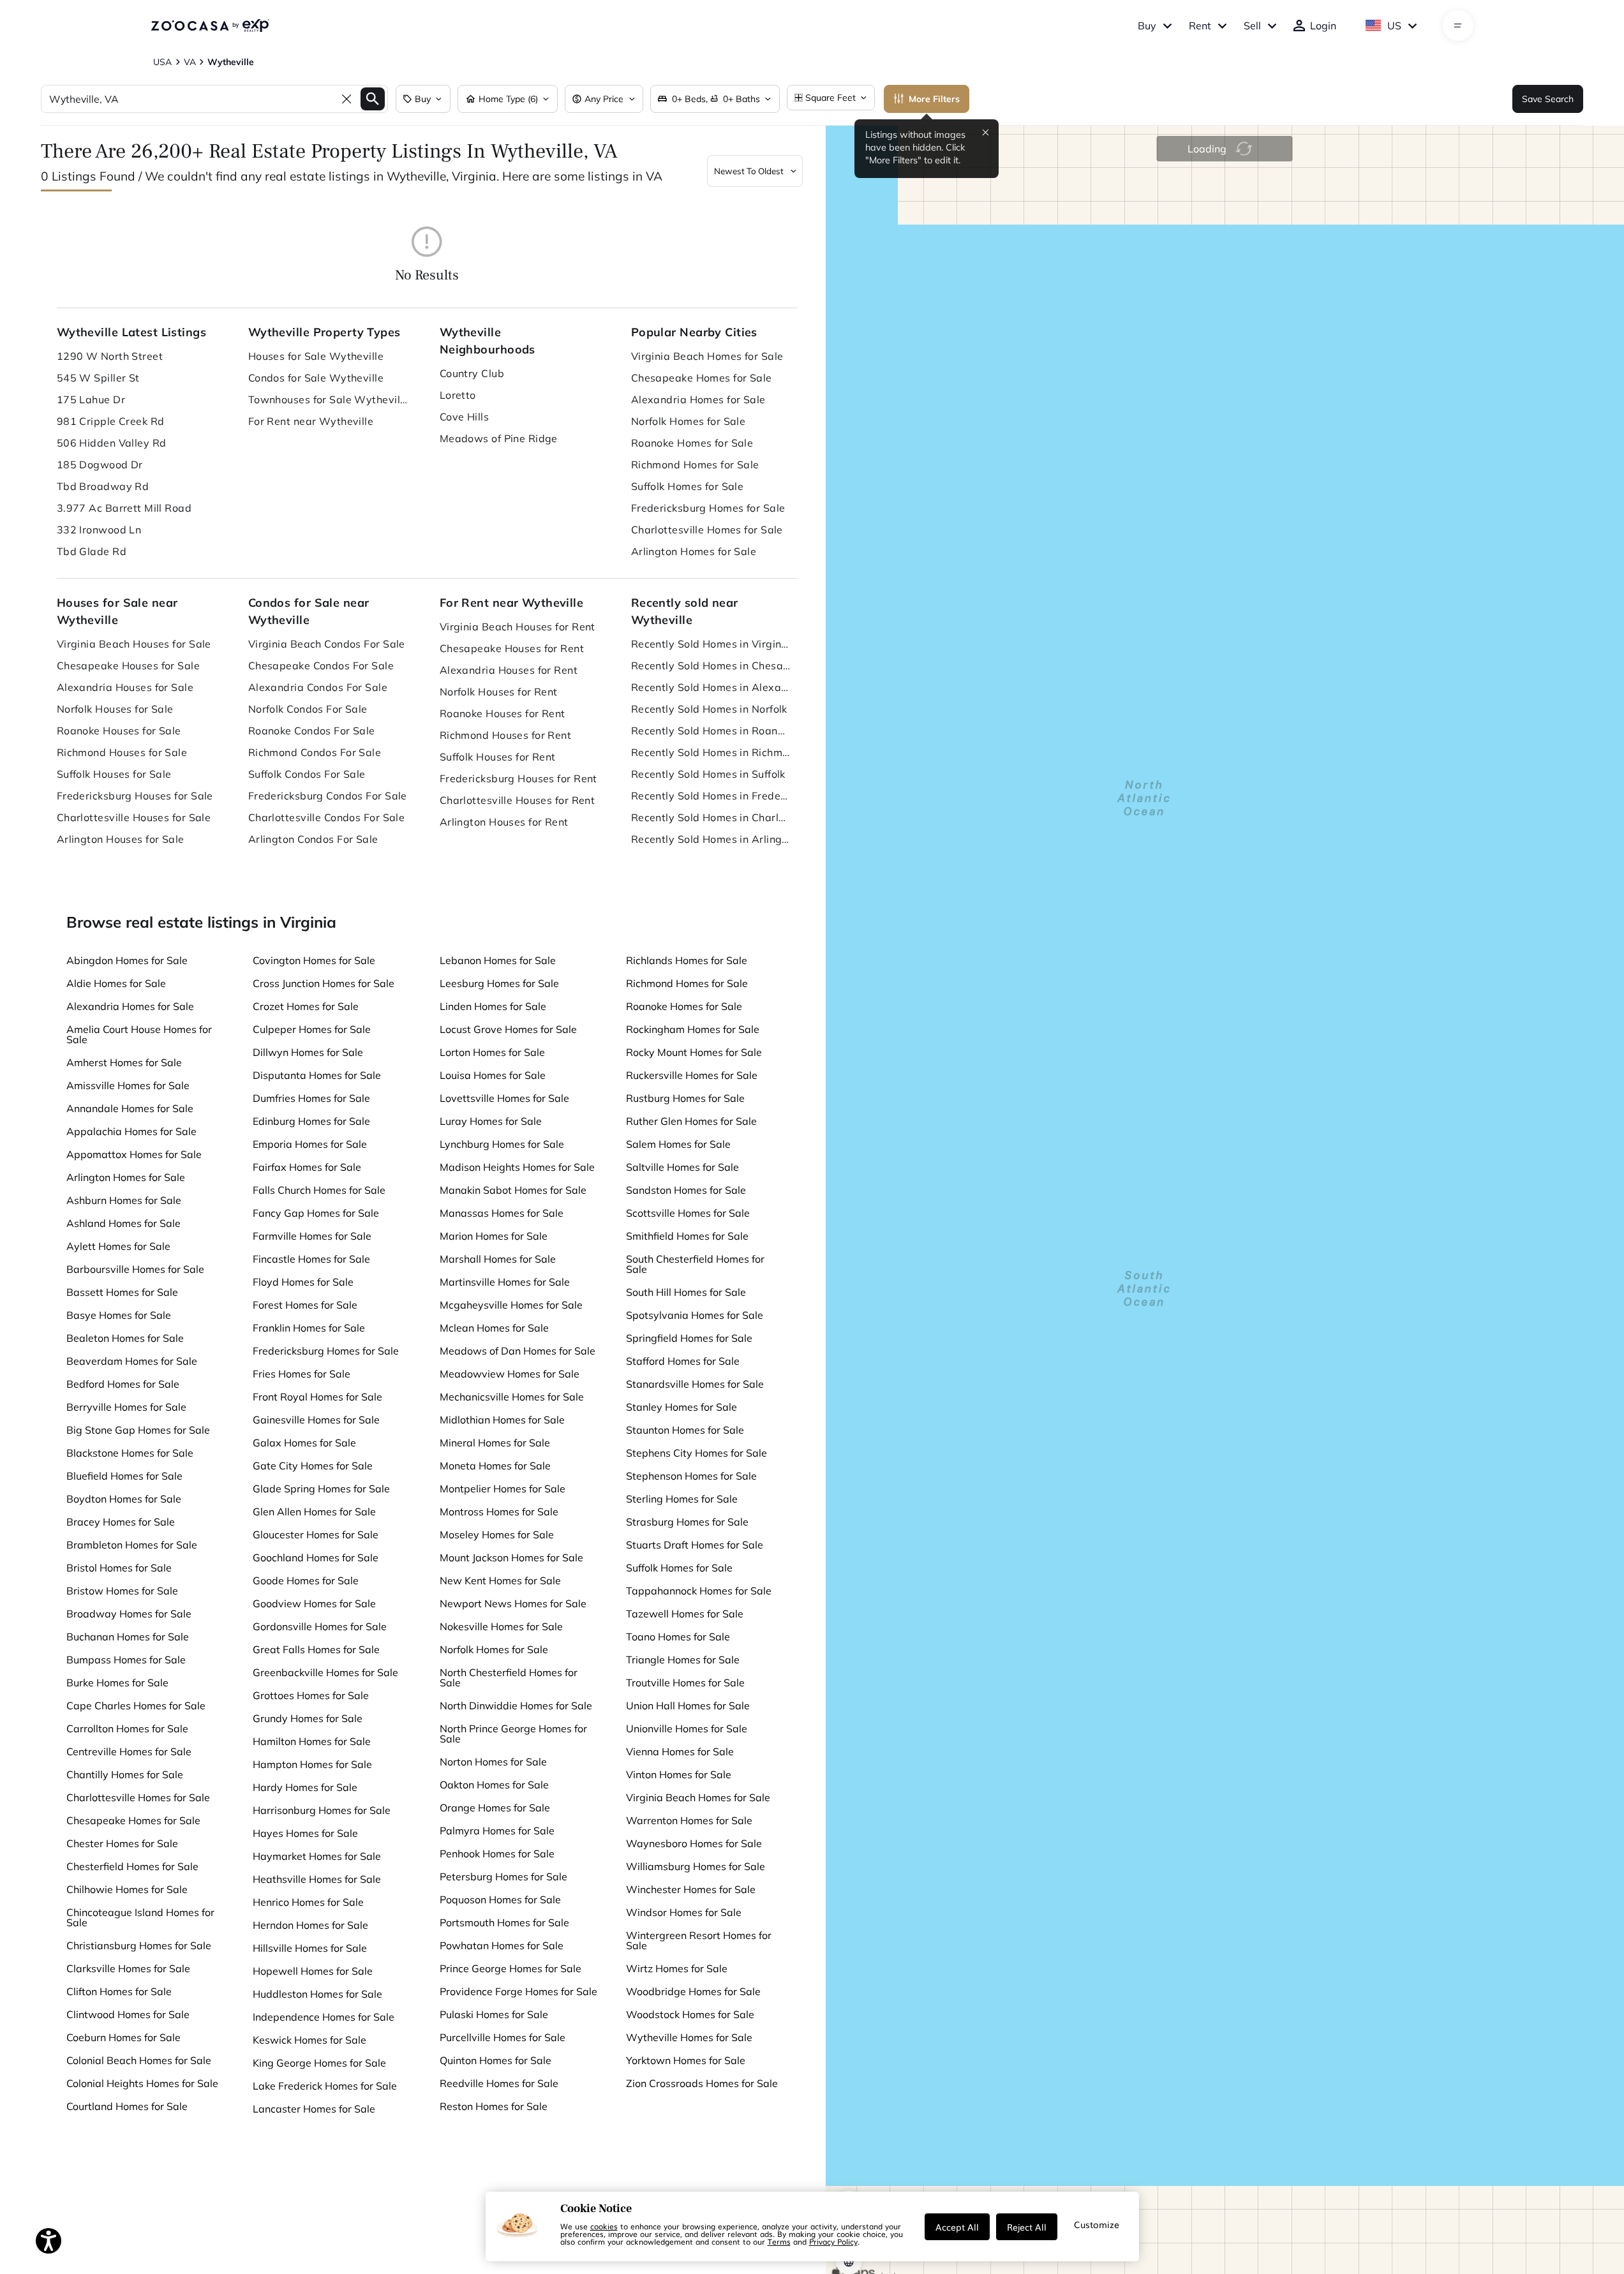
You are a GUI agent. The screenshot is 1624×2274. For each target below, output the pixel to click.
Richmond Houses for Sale (122, 752)
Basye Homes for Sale (119, 1315)
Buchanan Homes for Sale (128, 1637)
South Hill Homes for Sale (686, 1292)
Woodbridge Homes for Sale (693, 1991)
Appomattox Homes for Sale (134, 1154)
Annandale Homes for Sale (130, 1108)
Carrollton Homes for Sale (127, 1728)
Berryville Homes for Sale (126, 1407)
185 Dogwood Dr (100, 464)
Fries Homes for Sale (302, 1374)
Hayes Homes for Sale (305, 1833)
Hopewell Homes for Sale (313, 1971)
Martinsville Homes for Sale (505, 1282)
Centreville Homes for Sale (129, 1751)
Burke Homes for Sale (117, 1683)
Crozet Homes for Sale (306, 1006)
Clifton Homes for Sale (119, 1991)
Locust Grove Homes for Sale (508, 1029)
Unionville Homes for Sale (687, 1728)
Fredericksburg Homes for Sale (708, 508)
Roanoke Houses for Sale (119, 731)
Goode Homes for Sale (306, 1580)
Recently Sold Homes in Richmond (711, 752)
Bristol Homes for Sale (119, 1568)
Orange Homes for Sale (495, 1808)
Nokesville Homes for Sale (501, 1626)
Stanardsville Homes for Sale (695, 1384)
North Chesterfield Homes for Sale (509, 1677)
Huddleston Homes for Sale (317, 1994)
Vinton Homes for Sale (679, 1774)
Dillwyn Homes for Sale (308, 1052)
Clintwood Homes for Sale (128, 2014)
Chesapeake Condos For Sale (321, 665)
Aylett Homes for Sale (118, 1246)
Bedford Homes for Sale (123, 1384)
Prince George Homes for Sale (510, 1968)
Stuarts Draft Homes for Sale (695, 1545)
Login (1323, 26)
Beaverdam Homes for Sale (132, 1361)
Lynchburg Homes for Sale (502, 1144)
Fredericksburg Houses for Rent (518, 778)
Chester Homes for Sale (122, 1843)
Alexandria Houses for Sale (125, 687)
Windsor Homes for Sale (684, 1912)
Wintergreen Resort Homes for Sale (699, 1940)
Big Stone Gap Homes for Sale (138, 1430)
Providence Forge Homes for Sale (518, 1991)
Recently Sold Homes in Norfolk (709, 709)
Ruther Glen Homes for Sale (691, 1121)
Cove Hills (464, 417)
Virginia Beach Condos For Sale (327, 644)
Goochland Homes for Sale (316, 1557)
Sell (1252, 26)
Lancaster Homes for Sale (314, 2109)
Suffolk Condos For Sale (307, 774)
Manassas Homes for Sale (502, 1213)
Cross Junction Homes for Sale (324, 983)
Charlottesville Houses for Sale (134, 817)
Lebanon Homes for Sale (498, 960)
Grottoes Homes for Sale (311, 1695)
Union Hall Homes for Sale (688, 1705)
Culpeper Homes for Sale (312, 1029)
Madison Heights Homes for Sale (517, 1167)
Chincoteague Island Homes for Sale (140, 1917)
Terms (779, 2241)
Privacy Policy (833, 2241)
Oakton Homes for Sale (494, 1785)
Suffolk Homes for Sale (688, 486)
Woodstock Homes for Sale (690, 2014)
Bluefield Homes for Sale (124, 1476)
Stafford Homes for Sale (683, 1361)
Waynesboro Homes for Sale (694, 1843)
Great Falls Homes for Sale (316, 1649)
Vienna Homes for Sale (680, 1751)
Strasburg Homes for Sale (687, 1522)
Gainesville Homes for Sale (316, 1420)
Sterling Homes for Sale (682, 1499)
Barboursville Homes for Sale (135, 1269)
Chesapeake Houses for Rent (512, 648)
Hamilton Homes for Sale (312, 1741)
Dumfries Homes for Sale (311, 1098)
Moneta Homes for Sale (495, 1466)
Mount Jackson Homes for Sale (511, 1557)
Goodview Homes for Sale (314, 1603)
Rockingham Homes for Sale (693, 1029)
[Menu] (1458, 26)
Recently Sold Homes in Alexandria (711, 687)
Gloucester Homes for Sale (316, 1535)
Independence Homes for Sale (324, 2017)
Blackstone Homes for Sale (130, 1453)
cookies (604, 2226)
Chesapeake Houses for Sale (128, 665)
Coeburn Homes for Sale (123, 2037)
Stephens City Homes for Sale (697, 1453)
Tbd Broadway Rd (103, 486)
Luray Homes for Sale (491, 1121)
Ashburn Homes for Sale (124, 1200)
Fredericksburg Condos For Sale (328, 796)
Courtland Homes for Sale (127, 2106)
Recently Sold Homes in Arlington (711, 839)
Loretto (458, 395)
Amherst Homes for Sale (124, 1062)
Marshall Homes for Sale (498, 1259)
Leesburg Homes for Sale (499, 983)
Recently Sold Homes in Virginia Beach (711, 644)
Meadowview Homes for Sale (510, 1374)
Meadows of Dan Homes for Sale (518, 1351)
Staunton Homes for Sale (685, 1430)
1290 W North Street (110, 356)
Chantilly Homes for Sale (125, 1774)
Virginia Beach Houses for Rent (518, 627)
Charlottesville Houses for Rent (518, 800)
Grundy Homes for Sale (308, 1718)
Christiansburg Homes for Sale (139, 1945)
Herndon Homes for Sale (310, 1925)
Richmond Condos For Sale (315, 752)
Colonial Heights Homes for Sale (142, 2083)
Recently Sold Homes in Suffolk (708, 774)
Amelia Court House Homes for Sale (139, 1034)
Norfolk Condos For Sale (308, 709)
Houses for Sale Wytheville (316, 356)
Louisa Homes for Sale (493, 1075)
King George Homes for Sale (319, 2063)
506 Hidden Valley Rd (112, 443)
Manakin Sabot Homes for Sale (513, 1190)
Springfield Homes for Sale (689, 1338)
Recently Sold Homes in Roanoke (711, 731)
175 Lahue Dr (91, 399)
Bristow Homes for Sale (122, 1591)
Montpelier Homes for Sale (503, 1489)
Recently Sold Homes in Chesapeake (711, 665)
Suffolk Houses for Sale (114, 774)
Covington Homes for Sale (314, 960)
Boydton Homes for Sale (124, 1499)
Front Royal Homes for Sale (317, 1397)
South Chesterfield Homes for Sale (695, 1264)
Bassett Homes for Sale (122, 1292)
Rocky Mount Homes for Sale (694, 1052)
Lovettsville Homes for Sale (504, 1098)
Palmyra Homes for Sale (497, 1831)
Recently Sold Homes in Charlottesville (711, 817)
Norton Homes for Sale (493, 1762)
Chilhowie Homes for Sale (127, 1889)
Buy (1147, 26)
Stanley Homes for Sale (682, 1407)
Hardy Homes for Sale (305, 1787)
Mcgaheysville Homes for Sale (511, 1305)
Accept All (957, 2227)
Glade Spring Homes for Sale (321, 1489)
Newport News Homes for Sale (513, 1603)
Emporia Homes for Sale (310, 1144)
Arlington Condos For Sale (313, 839)
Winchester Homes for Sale (691, 1889)
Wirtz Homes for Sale (677, 1968)
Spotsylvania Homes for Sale (695, 1315)
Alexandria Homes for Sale (698, 399)
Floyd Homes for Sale (303, 1282)
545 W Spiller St (98, 378)
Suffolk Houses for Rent (498, 757)
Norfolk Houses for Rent (499, 692)
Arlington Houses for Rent (504, 822)
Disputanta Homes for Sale (317, 1075)
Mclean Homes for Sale (494, 1328)
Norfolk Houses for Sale (115, 709)
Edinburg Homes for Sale (311, 1121)
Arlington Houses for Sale (121, 839)
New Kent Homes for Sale (500, 1580)
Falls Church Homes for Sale (319, 1190)
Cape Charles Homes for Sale (136, 1705)
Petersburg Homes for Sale (503, 1876)
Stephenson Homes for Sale (691, 1476)
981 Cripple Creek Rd (111, 421)
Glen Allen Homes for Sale (314, 1512)
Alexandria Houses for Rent (509, 670)
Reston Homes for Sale (494, 2106)
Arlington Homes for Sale (694, 551)
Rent (1200, 26)
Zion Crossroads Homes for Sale (702, 2083)
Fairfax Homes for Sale (307, 1167)
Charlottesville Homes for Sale (707, 530)
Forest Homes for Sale (305, 1305)
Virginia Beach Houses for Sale (134, 644)
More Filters (934, 99)
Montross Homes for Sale (499, 1512)
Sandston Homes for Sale (686, 1190)
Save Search (1548, 99)
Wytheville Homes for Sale (689, 2037)
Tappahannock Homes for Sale (699, 1591)
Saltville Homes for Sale (682, 1167)
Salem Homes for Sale (678, 1144)
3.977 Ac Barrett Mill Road (124, 508)
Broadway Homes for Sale (129, 1614)
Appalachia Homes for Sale (131, 1131)
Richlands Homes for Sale (687, 960)
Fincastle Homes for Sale (311, 1259)
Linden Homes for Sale (493, 1006)
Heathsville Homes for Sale (317, 1879)
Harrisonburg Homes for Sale (322, 1810)
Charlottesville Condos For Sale (327, 817)
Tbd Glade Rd (92, 551)
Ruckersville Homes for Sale (692, 1075)
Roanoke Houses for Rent (503, 713)
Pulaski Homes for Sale (494, 2014)
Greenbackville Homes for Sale (325, 1672)
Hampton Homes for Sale (312, 1764)
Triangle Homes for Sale (683, 1660)
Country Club (472, 373)
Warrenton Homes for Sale (689, 1820)
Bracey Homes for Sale (121, 1522)
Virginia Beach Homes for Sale (707, 356)
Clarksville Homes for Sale (128, 1968)
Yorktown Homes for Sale (686, 2060)
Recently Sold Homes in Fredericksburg (711, 796)
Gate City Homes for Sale (313, 1466)
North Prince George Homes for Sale (513, 1734)
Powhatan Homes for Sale (502, 1945)
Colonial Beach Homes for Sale (139, 2060)
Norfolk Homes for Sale (689, 421)
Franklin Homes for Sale (309, 1328)
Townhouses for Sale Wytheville (328, 399)
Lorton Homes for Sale (492, 1052)
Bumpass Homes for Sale (126, 1660)
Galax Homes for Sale (304, 1443)
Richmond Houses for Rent (506, 735)
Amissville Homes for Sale (128, 1085)
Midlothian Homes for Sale (502, 1420)
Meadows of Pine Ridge (499, 438)
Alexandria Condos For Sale (318, 687)
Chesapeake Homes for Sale (702, 378)
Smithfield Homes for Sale (687, 1236)
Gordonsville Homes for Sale (320, 1626)
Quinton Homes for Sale (495, 2060)
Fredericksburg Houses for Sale (135, 796)
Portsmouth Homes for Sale (504, 1922)
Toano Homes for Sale (678, 1637)
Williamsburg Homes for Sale (696, 1866)
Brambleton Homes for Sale (132, 1545)
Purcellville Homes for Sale (503, 2037)
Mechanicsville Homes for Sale (512, 1397)
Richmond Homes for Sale (695, 464)
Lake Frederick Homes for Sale (325, 2086)
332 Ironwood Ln (99, 530)
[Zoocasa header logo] (210, 26)
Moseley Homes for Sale (497, 1535)
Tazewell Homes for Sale (685, 1614)
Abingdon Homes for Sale (127, 960)
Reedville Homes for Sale (499, 2083)
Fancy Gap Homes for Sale (316, 1213)
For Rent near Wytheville (311, 421)
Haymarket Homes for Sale (317, 1856)
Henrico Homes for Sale (308, 1902)
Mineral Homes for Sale (495, 1443)
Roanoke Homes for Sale (692, 443)
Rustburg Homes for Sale (685, 1098)
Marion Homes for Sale (494, 1236)
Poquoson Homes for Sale (500, 1899)
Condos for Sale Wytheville (316, 378)
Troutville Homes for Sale (685, 1683)
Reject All (1027, 2227)
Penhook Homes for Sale (497, 1854)
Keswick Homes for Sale (309, 2040)
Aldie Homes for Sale (116, 983)
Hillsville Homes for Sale (310, 1948)
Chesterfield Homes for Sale (132, 1866)
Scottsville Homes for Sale (688, 1213)
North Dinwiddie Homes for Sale (516, 1705)
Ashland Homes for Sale (123, 1223)
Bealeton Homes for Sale (125, 1338)
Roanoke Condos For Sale (312, 731)
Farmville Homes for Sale (312, 1236)
